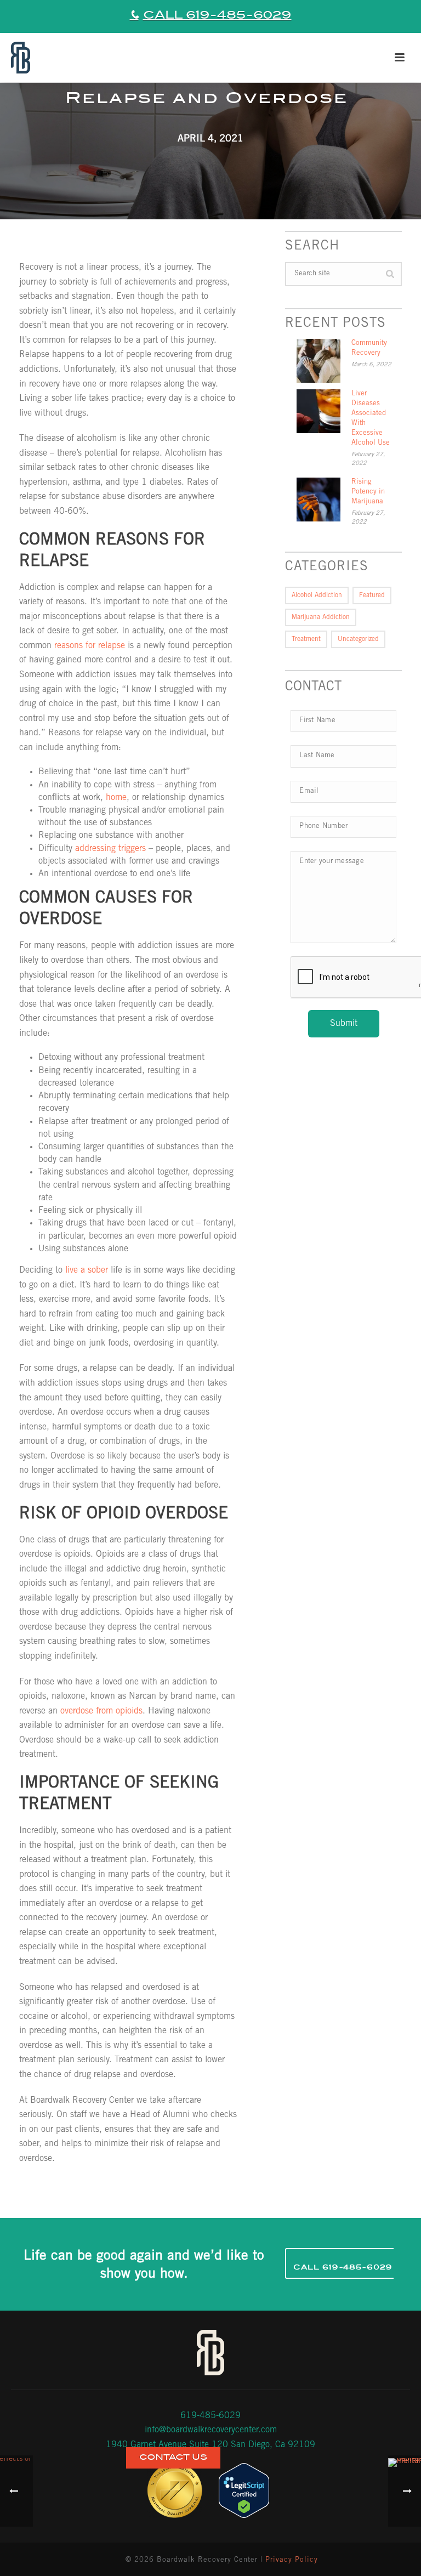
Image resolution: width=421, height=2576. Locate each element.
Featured (372, 595)
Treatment (306, 639)
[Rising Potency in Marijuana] (318, 500)
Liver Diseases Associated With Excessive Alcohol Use (371, 419)
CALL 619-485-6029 (217, 15)
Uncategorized (358, 639)
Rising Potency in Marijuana (368, 492)
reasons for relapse (90, 646)
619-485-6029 (210, 2416)
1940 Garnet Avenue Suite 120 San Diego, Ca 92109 (210, 2445)
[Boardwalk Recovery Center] (19, 58)
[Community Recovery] (318, 361)
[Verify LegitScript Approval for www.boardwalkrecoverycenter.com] (244, 2491)
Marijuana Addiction (321, 617)
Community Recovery (369, 348)
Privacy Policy (292, 2560)
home (116, 798)
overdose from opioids (101, 1711)
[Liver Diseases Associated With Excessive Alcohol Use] (318, 411)
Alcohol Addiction (317, 595)
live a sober (87, 1270)
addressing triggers (110, 849)
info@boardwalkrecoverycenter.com (211, 2430)
